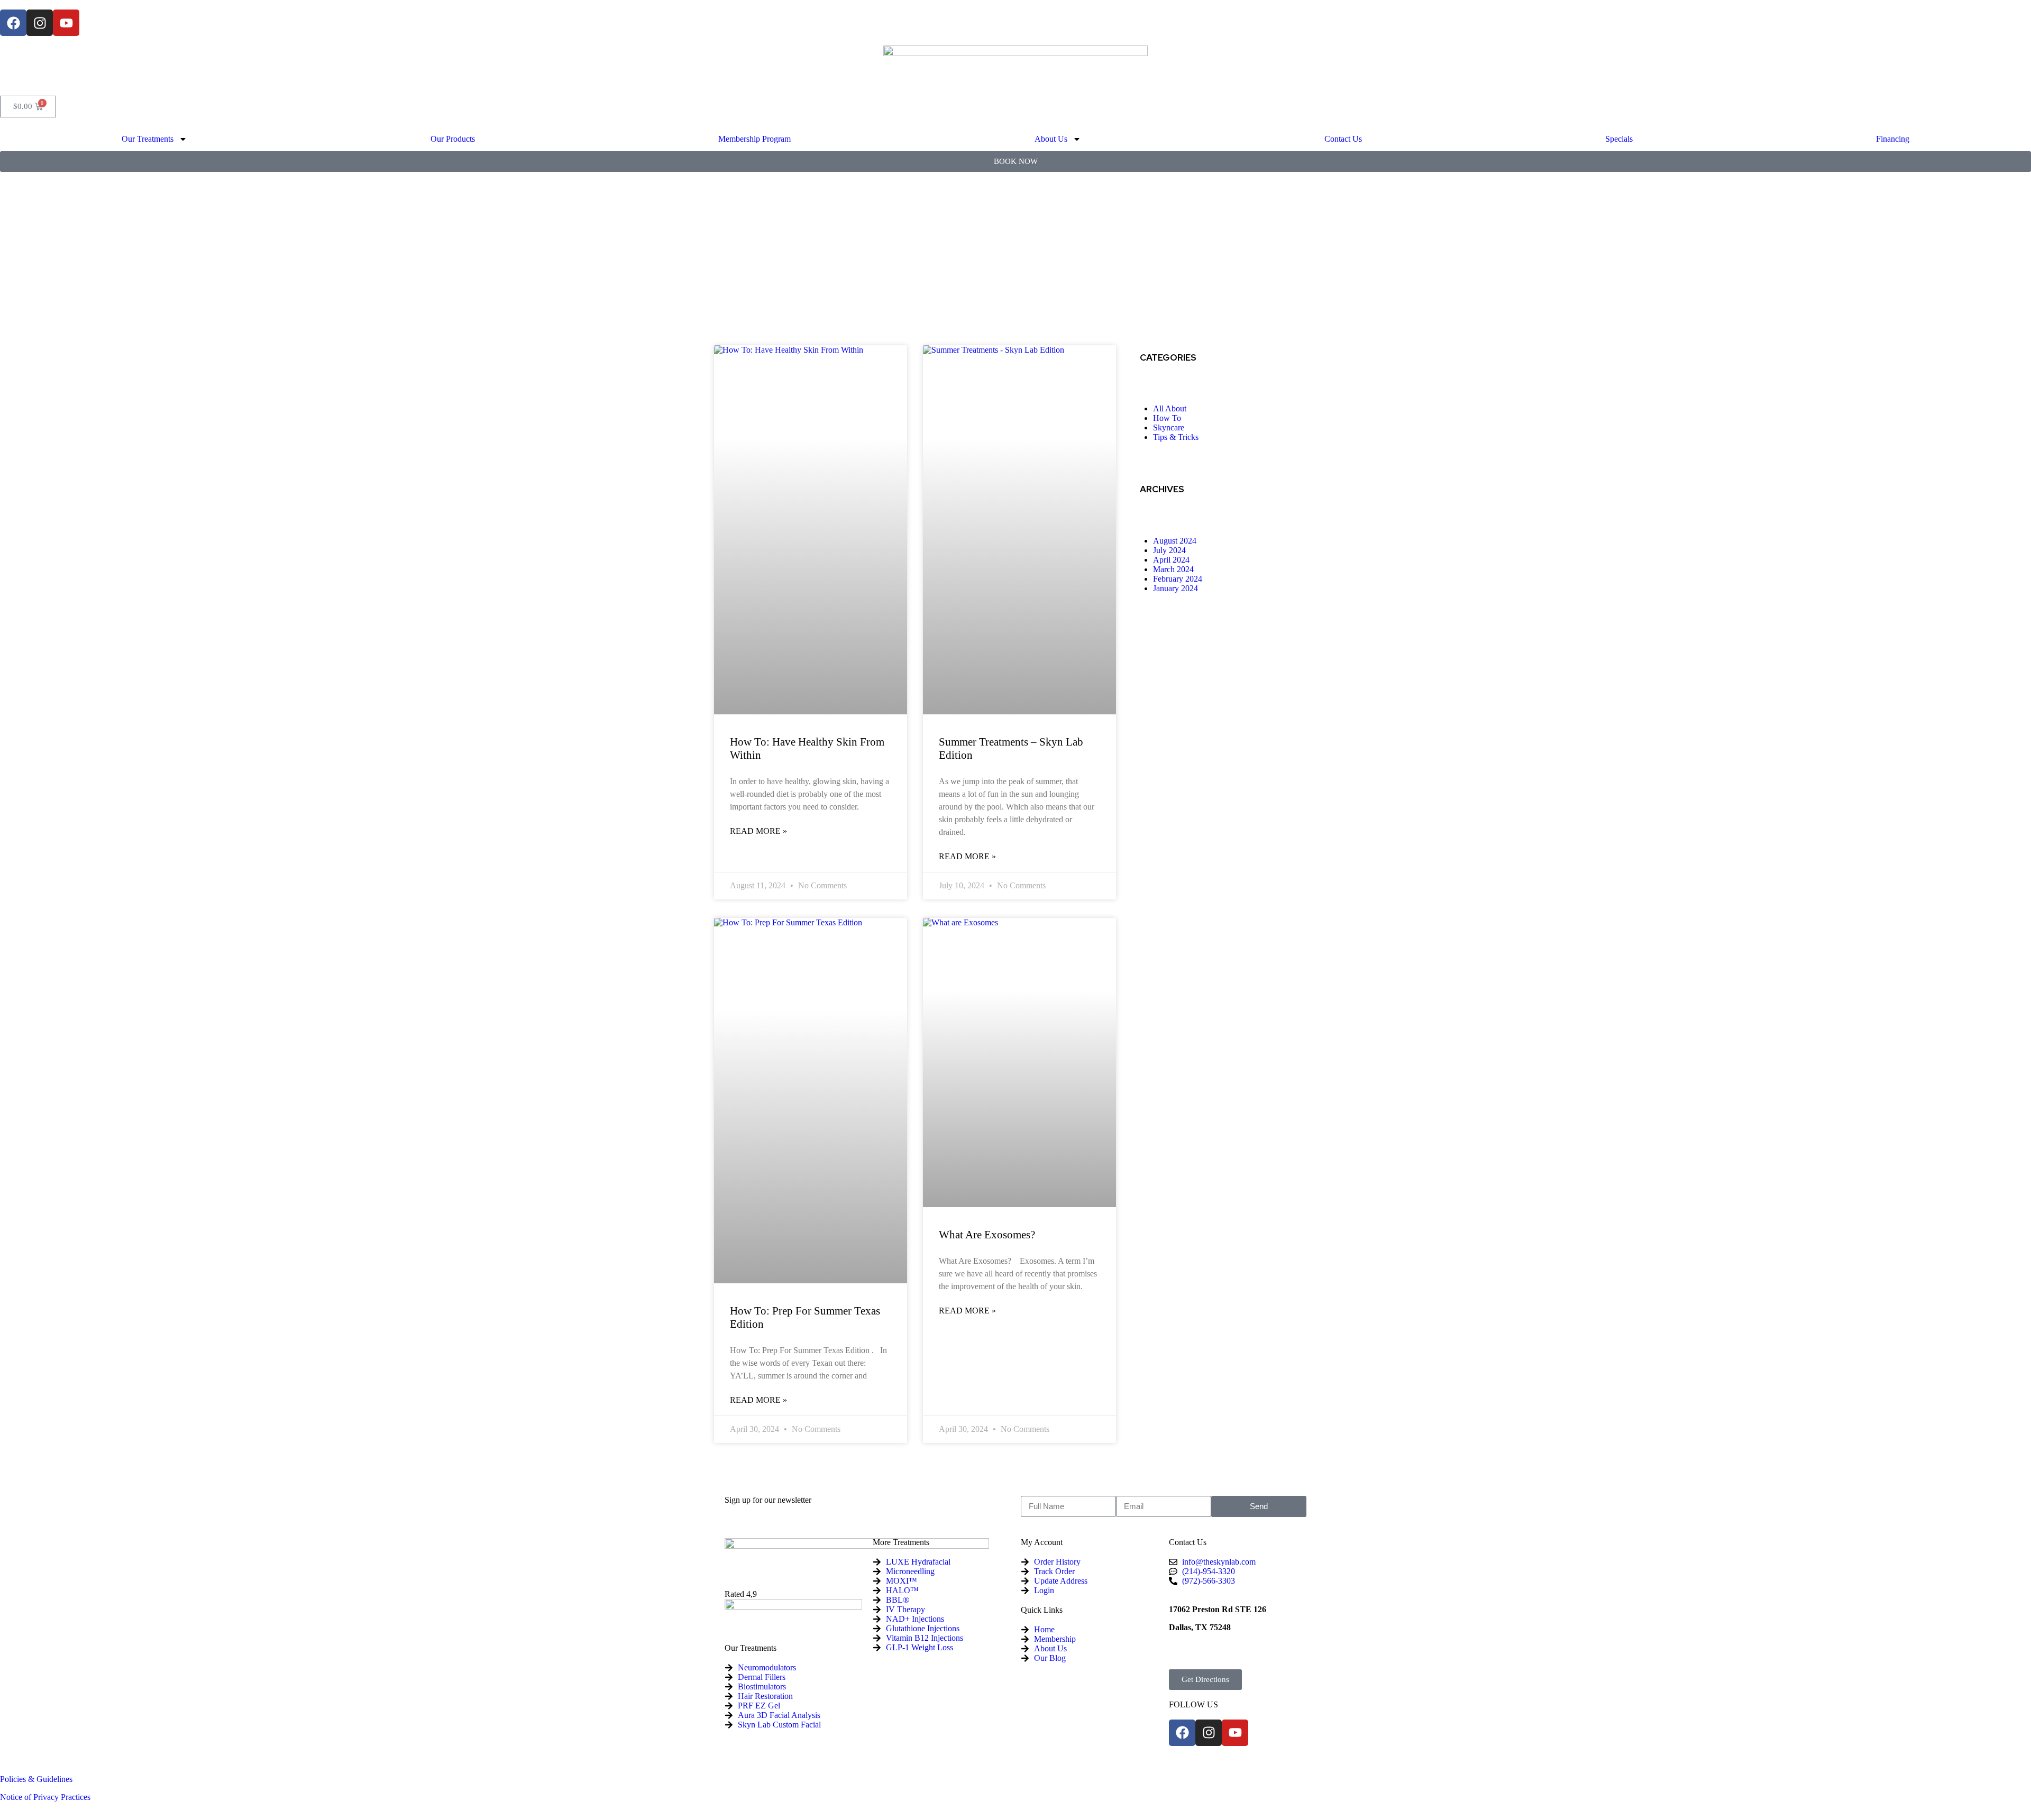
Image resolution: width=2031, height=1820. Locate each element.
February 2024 (1178, 579)
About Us (1051, 139)
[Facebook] (13, 23)
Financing (1893, 139)
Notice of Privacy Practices (45, 1797)
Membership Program (754, 139)
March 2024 (1173, 569)
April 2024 (1171, 560)
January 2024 (1175, 588)
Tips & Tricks (1176, 437)
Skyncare (1169, 428)
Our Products (453, 139)
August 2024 (1175, 541)
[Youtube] (66, 23)
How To (1167, 418)
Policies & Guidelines (36, 1779)
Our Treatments (148, 139)
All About (1170, 408)
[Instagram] (40, 23)
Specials (1619, 139)
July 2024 (1169, 550)
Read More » (758, 831)
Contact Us (1343, 139)
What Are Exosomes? (987, 1235)
